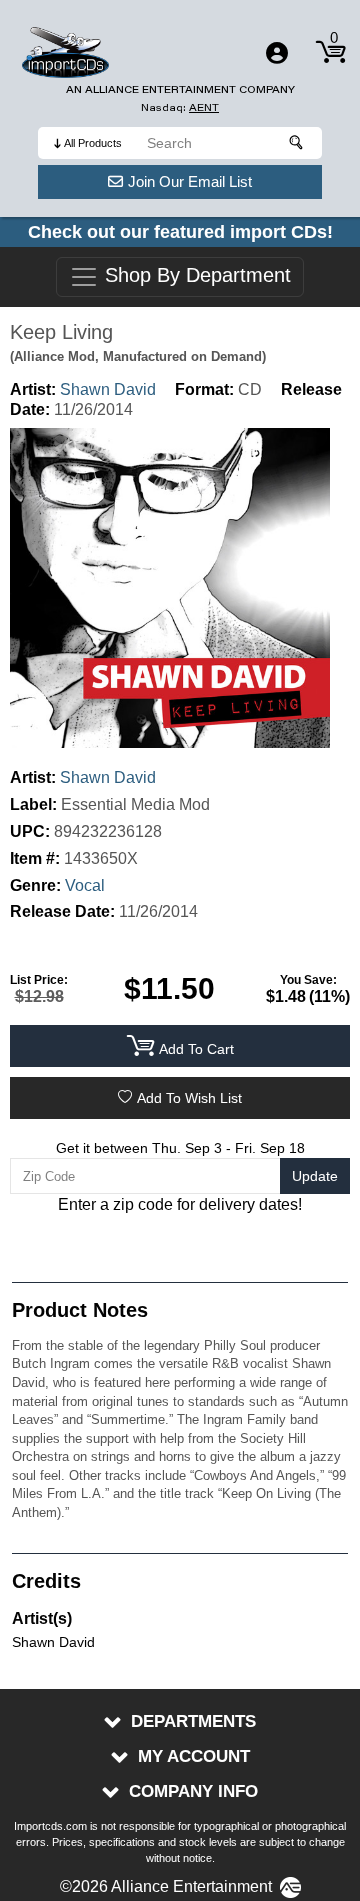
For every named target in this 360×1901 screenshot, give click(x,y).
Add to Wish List (189, 1098)
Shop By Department (195, 276)
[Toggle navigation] (277, 53)
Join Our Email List (190, 181)
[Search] (297, 143)
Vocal (85, 885)
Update (315, 1176)
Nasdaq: (180, 107)
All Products (93, 143)
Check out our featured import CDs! (180, 232)
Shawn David (108, 389)
